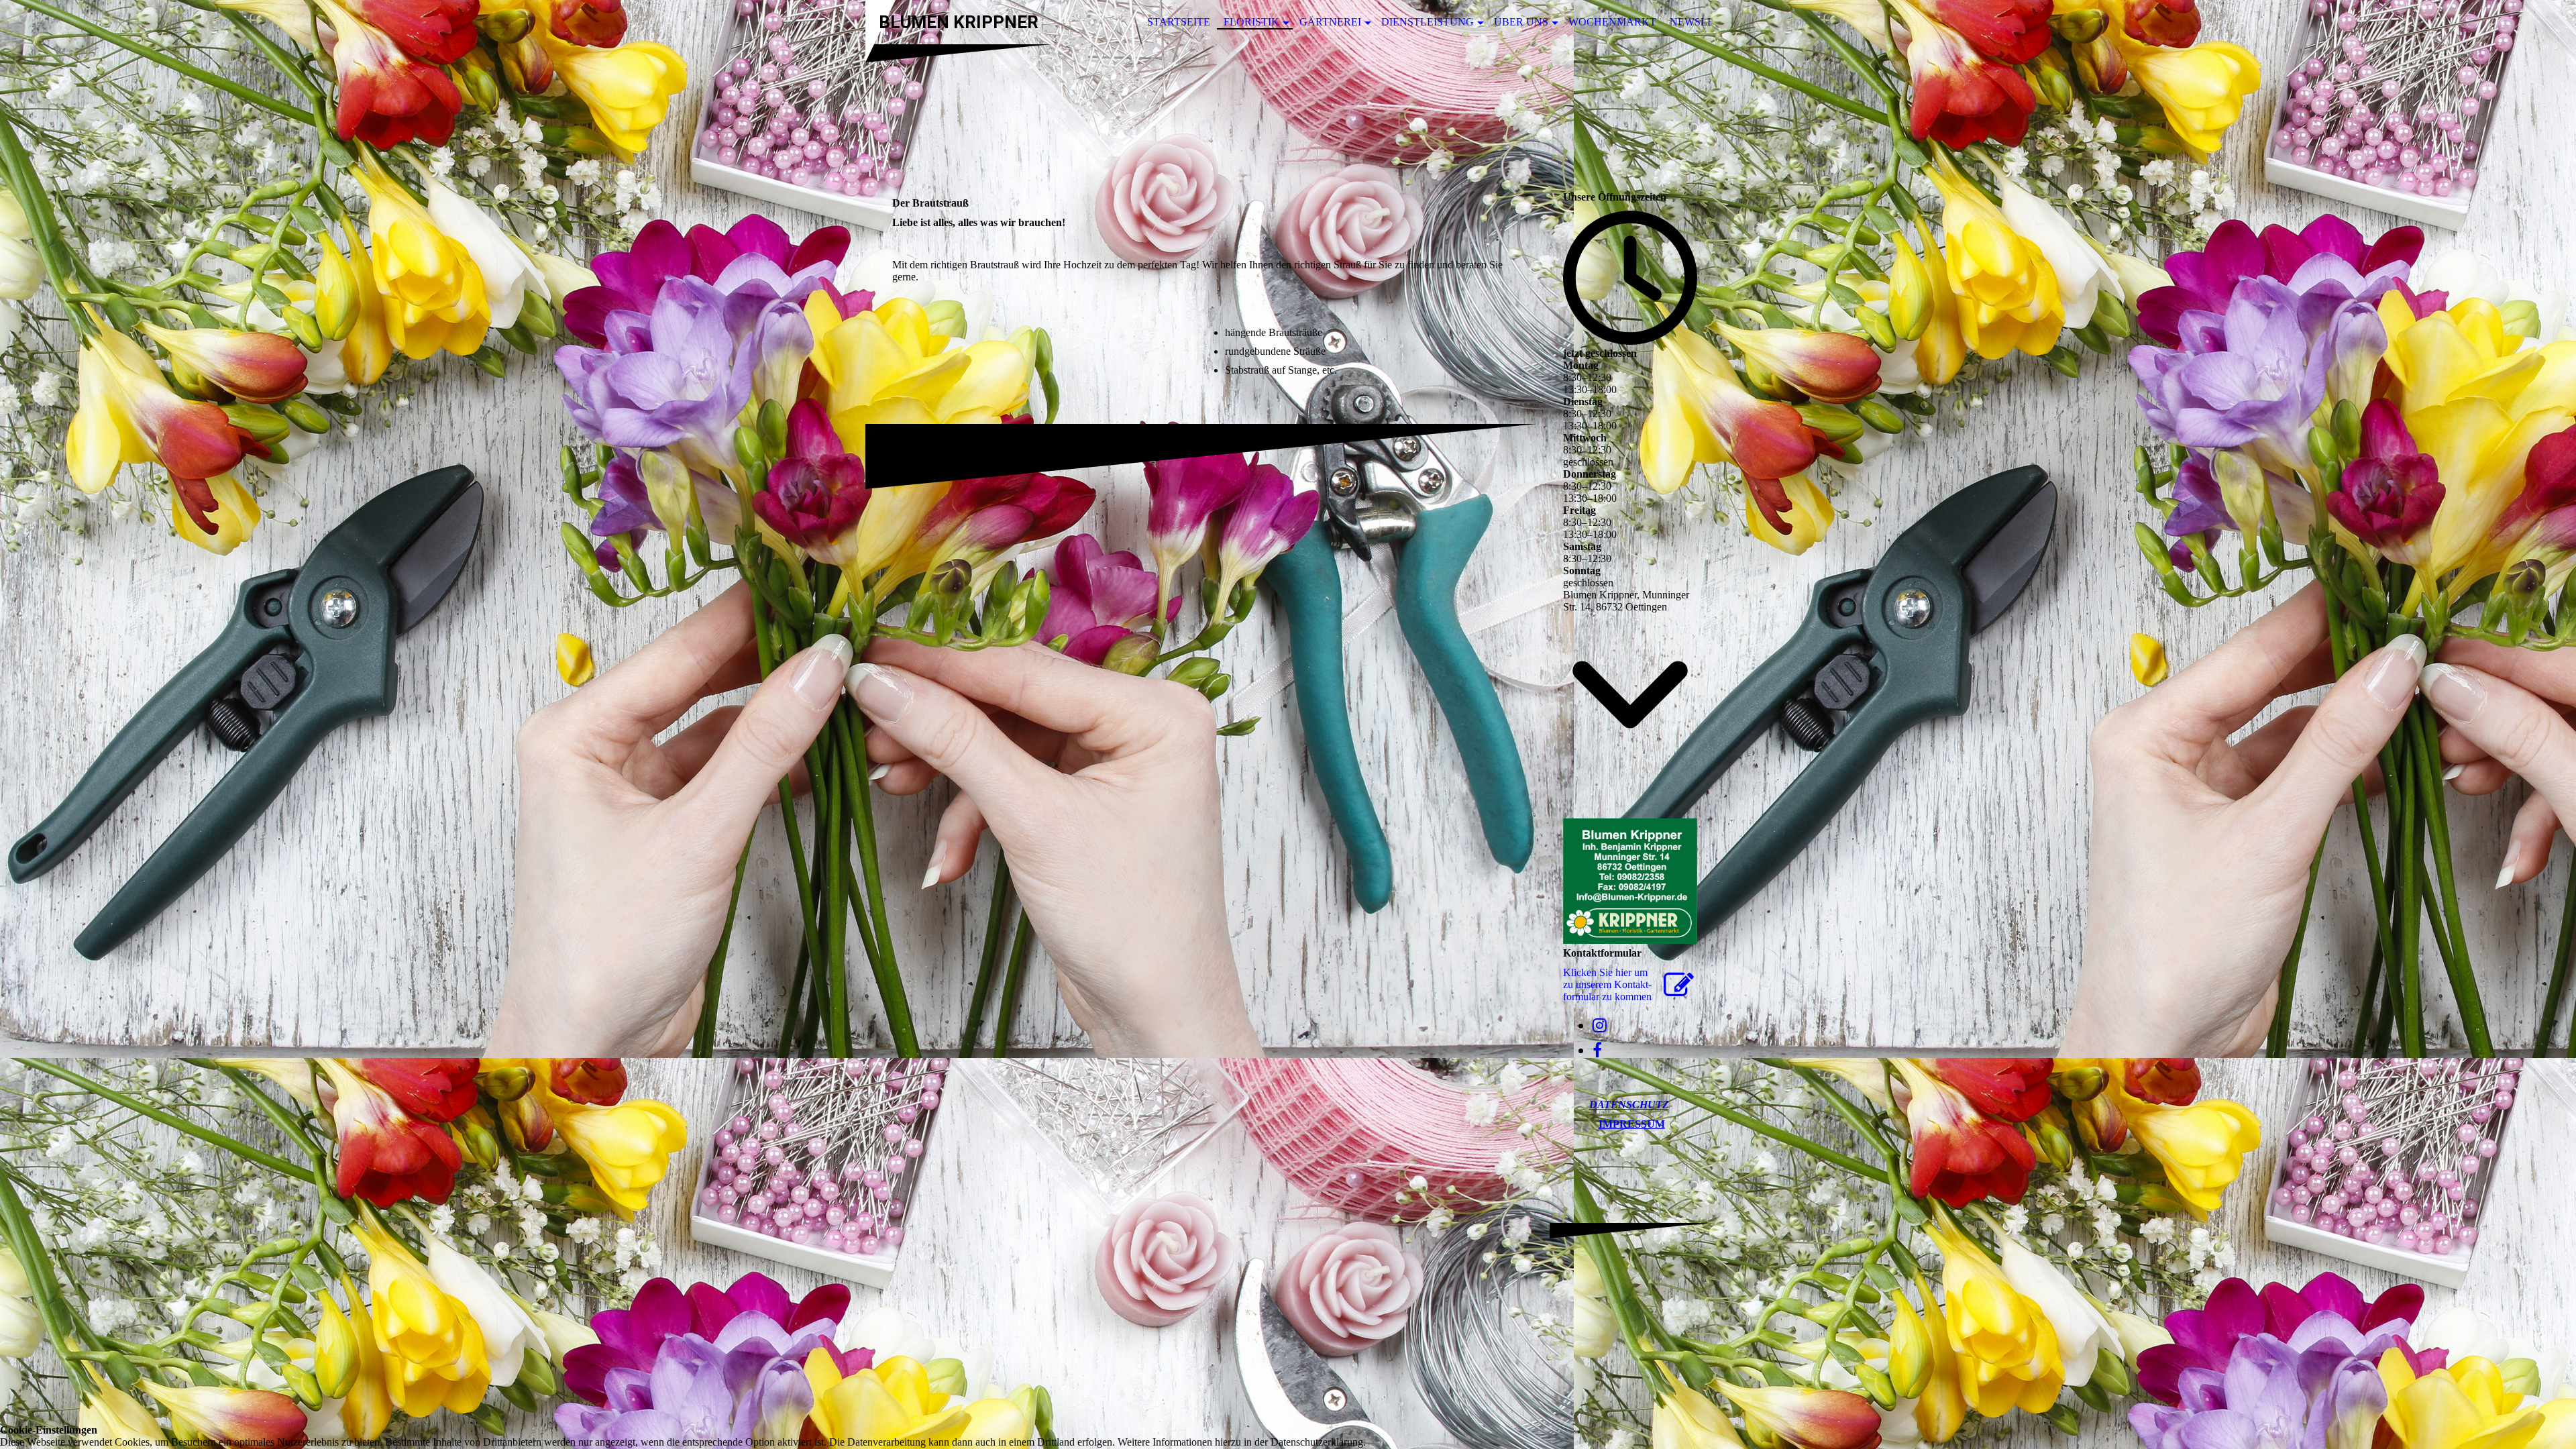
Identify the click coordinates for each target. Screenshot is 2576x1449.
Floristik (1251, 22)
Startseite (1179, 22)
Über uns (1521, 22)
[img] (1288, 109)
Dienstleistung (1428, 22)
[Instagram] (1600, 1026)
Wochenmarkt (1612, 22)
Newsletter (1706, 22)
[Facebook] (1597, 1051)
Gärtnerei (1330, 22)
